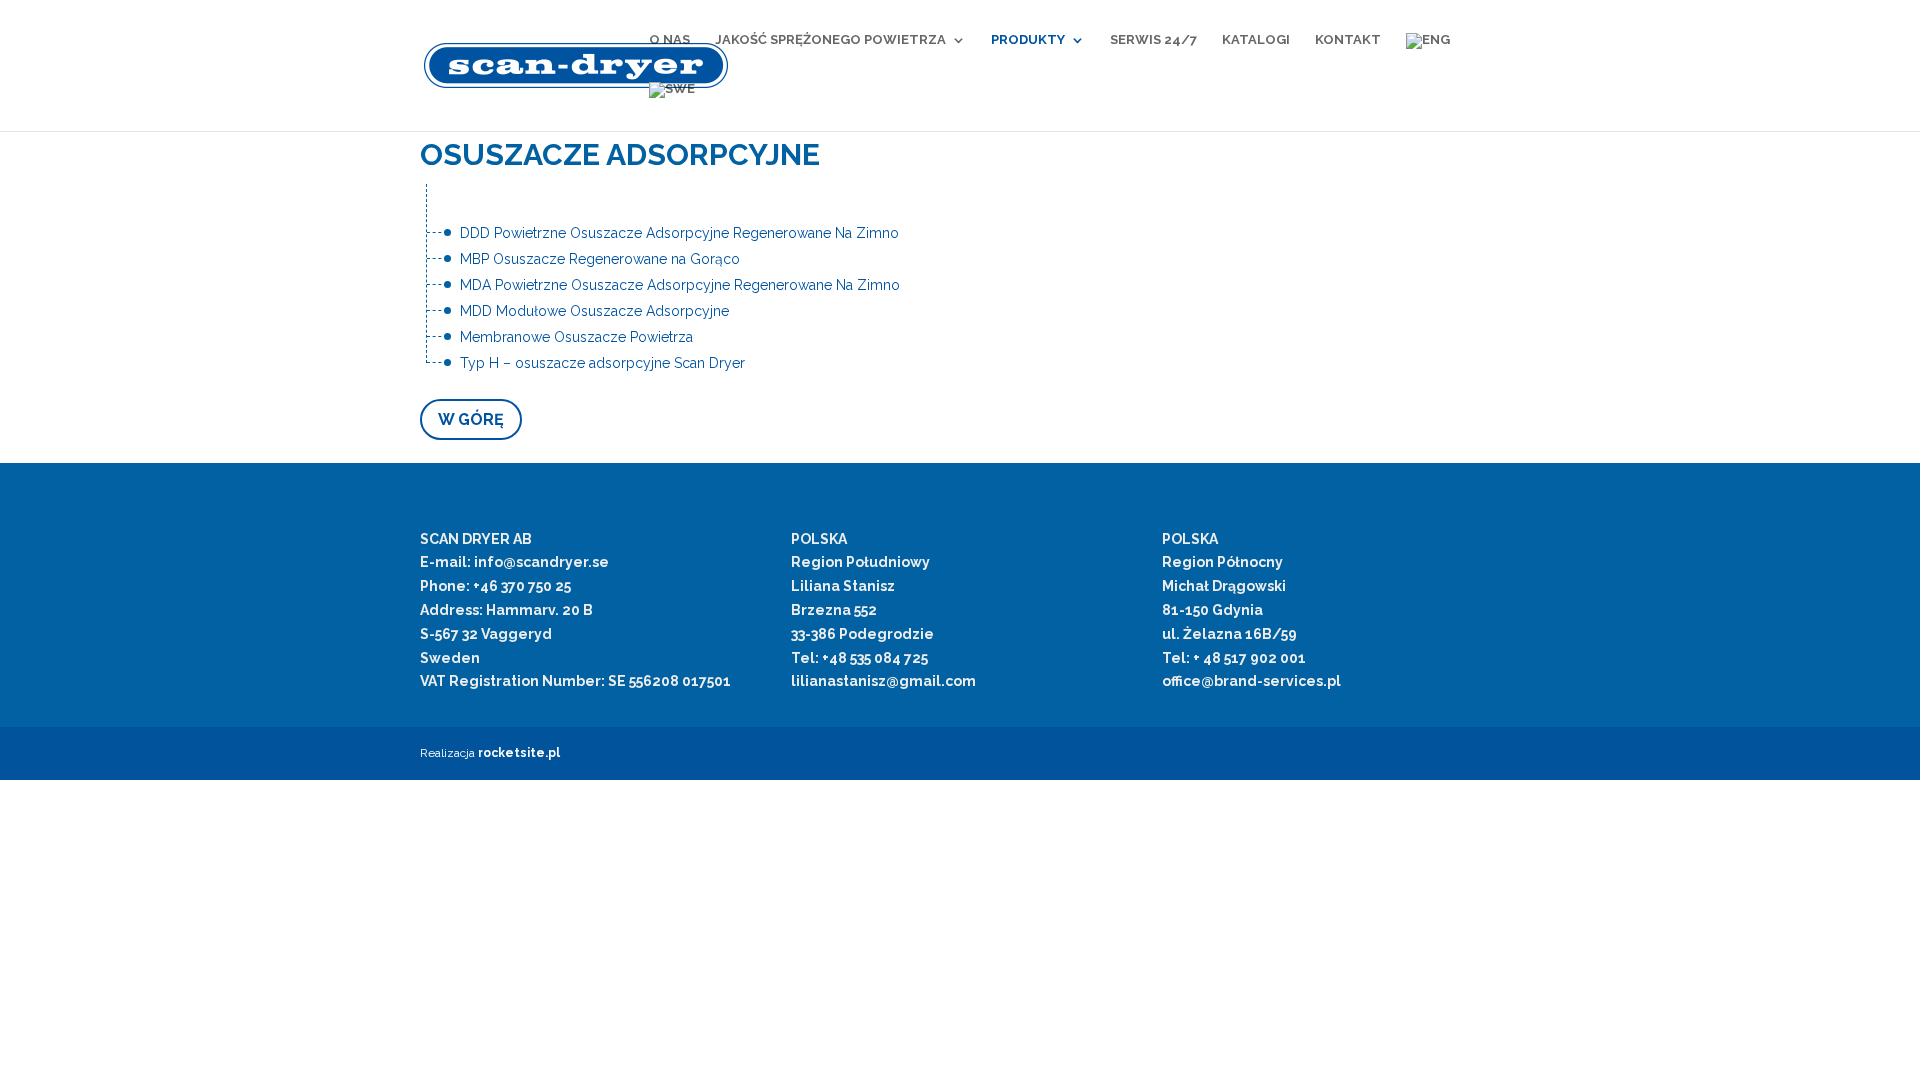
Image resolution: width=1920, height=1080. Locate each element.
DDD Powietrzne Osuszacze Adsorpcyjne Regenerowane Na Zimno (679, 233)
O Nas (669, 40)
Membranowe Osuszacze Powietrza (576, 337)
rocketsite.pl (519, 753)
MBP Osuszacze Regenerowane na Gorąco (600, 259)
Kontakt (1348, 40)
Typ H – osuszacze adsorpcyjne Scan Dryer (602, 363)
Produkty (1028, 40)
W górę (471, 419)
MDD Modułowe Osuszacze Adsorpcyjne (594, 311)
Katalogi (1256, 40)
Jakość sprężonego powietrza (830, 40)
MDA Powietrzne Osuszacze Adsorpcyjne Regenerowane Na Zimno (680, 285)
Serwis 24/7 (1153, 40)
